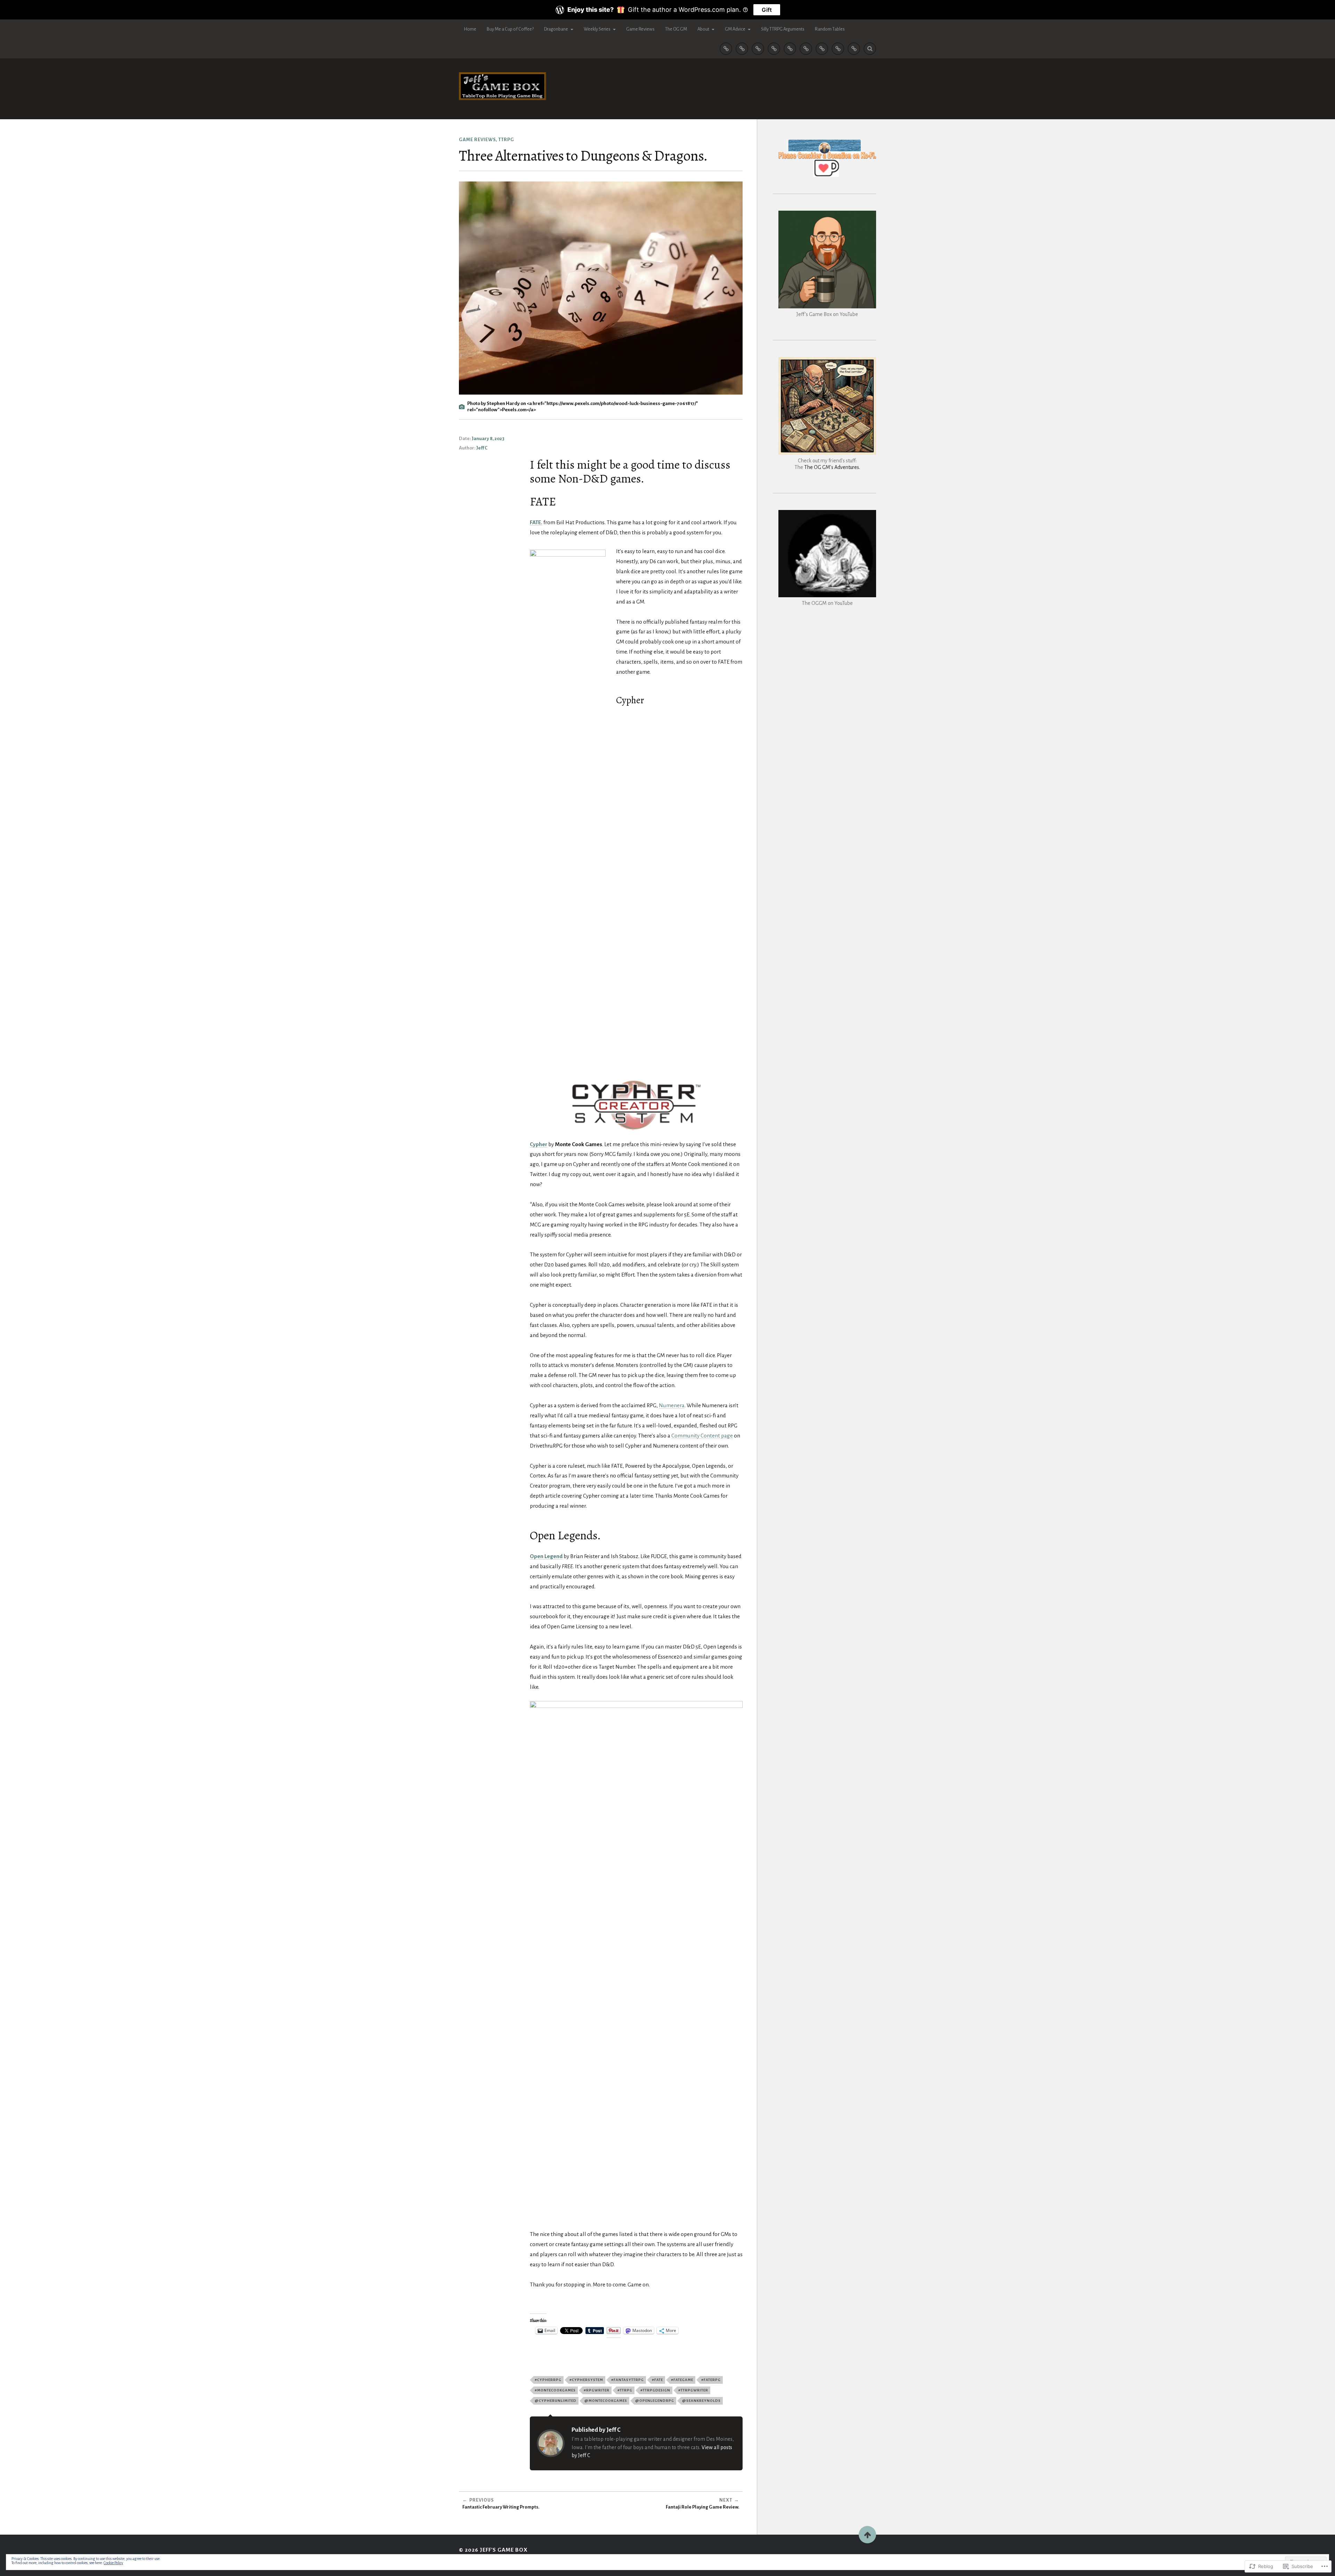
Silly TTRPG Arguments (783, 29)
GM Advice (735, 29)
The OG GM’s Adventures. (832, 467)
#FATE (657, 2380)
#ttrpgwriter (693, 2390)
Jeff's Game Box (504, 2550)
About (703, 29)
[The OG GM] (806, 49)
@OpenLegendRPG (655, 2401)
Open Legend (546, 1556)
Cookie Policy (113, 2563)
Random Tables (830, 29)
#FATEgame (682, 2380)
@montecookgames (606, 2401)
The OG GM (676, 29)
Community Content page (702, 1436)
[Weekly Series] (774, 49)
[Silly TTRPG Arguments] (854, 49)
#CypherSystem (586, 2380)
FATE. (536, 522)
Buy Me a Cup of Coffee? (510, 29)
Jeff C (482, 448)
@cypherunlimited (556, 2401)
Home (470, 29)
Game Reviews (640, 29)
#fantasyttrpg (628, 2380)
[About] (822, 49)
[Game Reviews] (790, 49)
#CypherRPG (548, 2380)
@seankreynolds (701, 2401)
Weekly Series (597, 29)
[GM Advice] (838, 49)
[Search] (870, 49)
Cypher (539, 1144)
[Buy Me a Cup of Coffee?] (742, 49)
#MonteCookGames (555, 2390)
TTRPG (506, 140)
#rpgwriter (597, 2390)
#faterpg (711, 2380)
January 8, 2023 (488, 439)
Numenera (672, 1405)
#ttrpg (625, 2390)
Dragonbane (556, 29)
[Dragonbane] (758, 49)
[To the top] (867, 2535)
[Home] (726, 49)
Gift (767, 10)
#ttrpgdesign (655, 2390)
